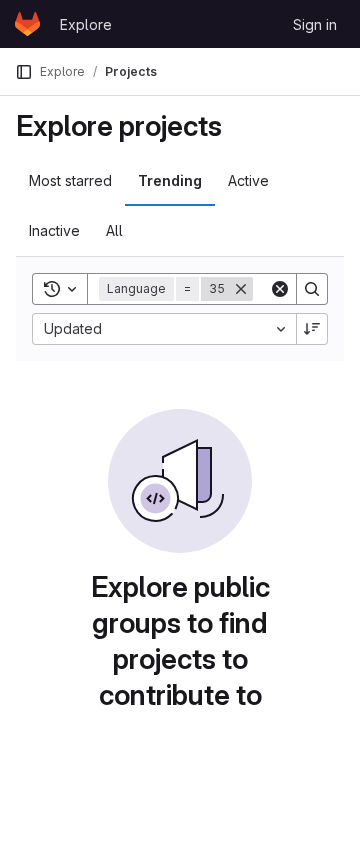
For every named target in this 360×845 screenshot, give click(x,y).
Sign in (315, 24)
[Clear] (280, 289)
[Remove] (241, 289)
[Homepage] (27, 24)
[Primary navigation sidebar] (24, 72)
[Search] (312, 289)
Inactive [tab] (54, 230)
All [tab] (114, 230)
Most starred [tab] (70, 180)
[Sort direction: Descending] (312, 329)
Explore (86, 24)
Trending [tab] (170, 180)
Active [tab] (248, 180)
